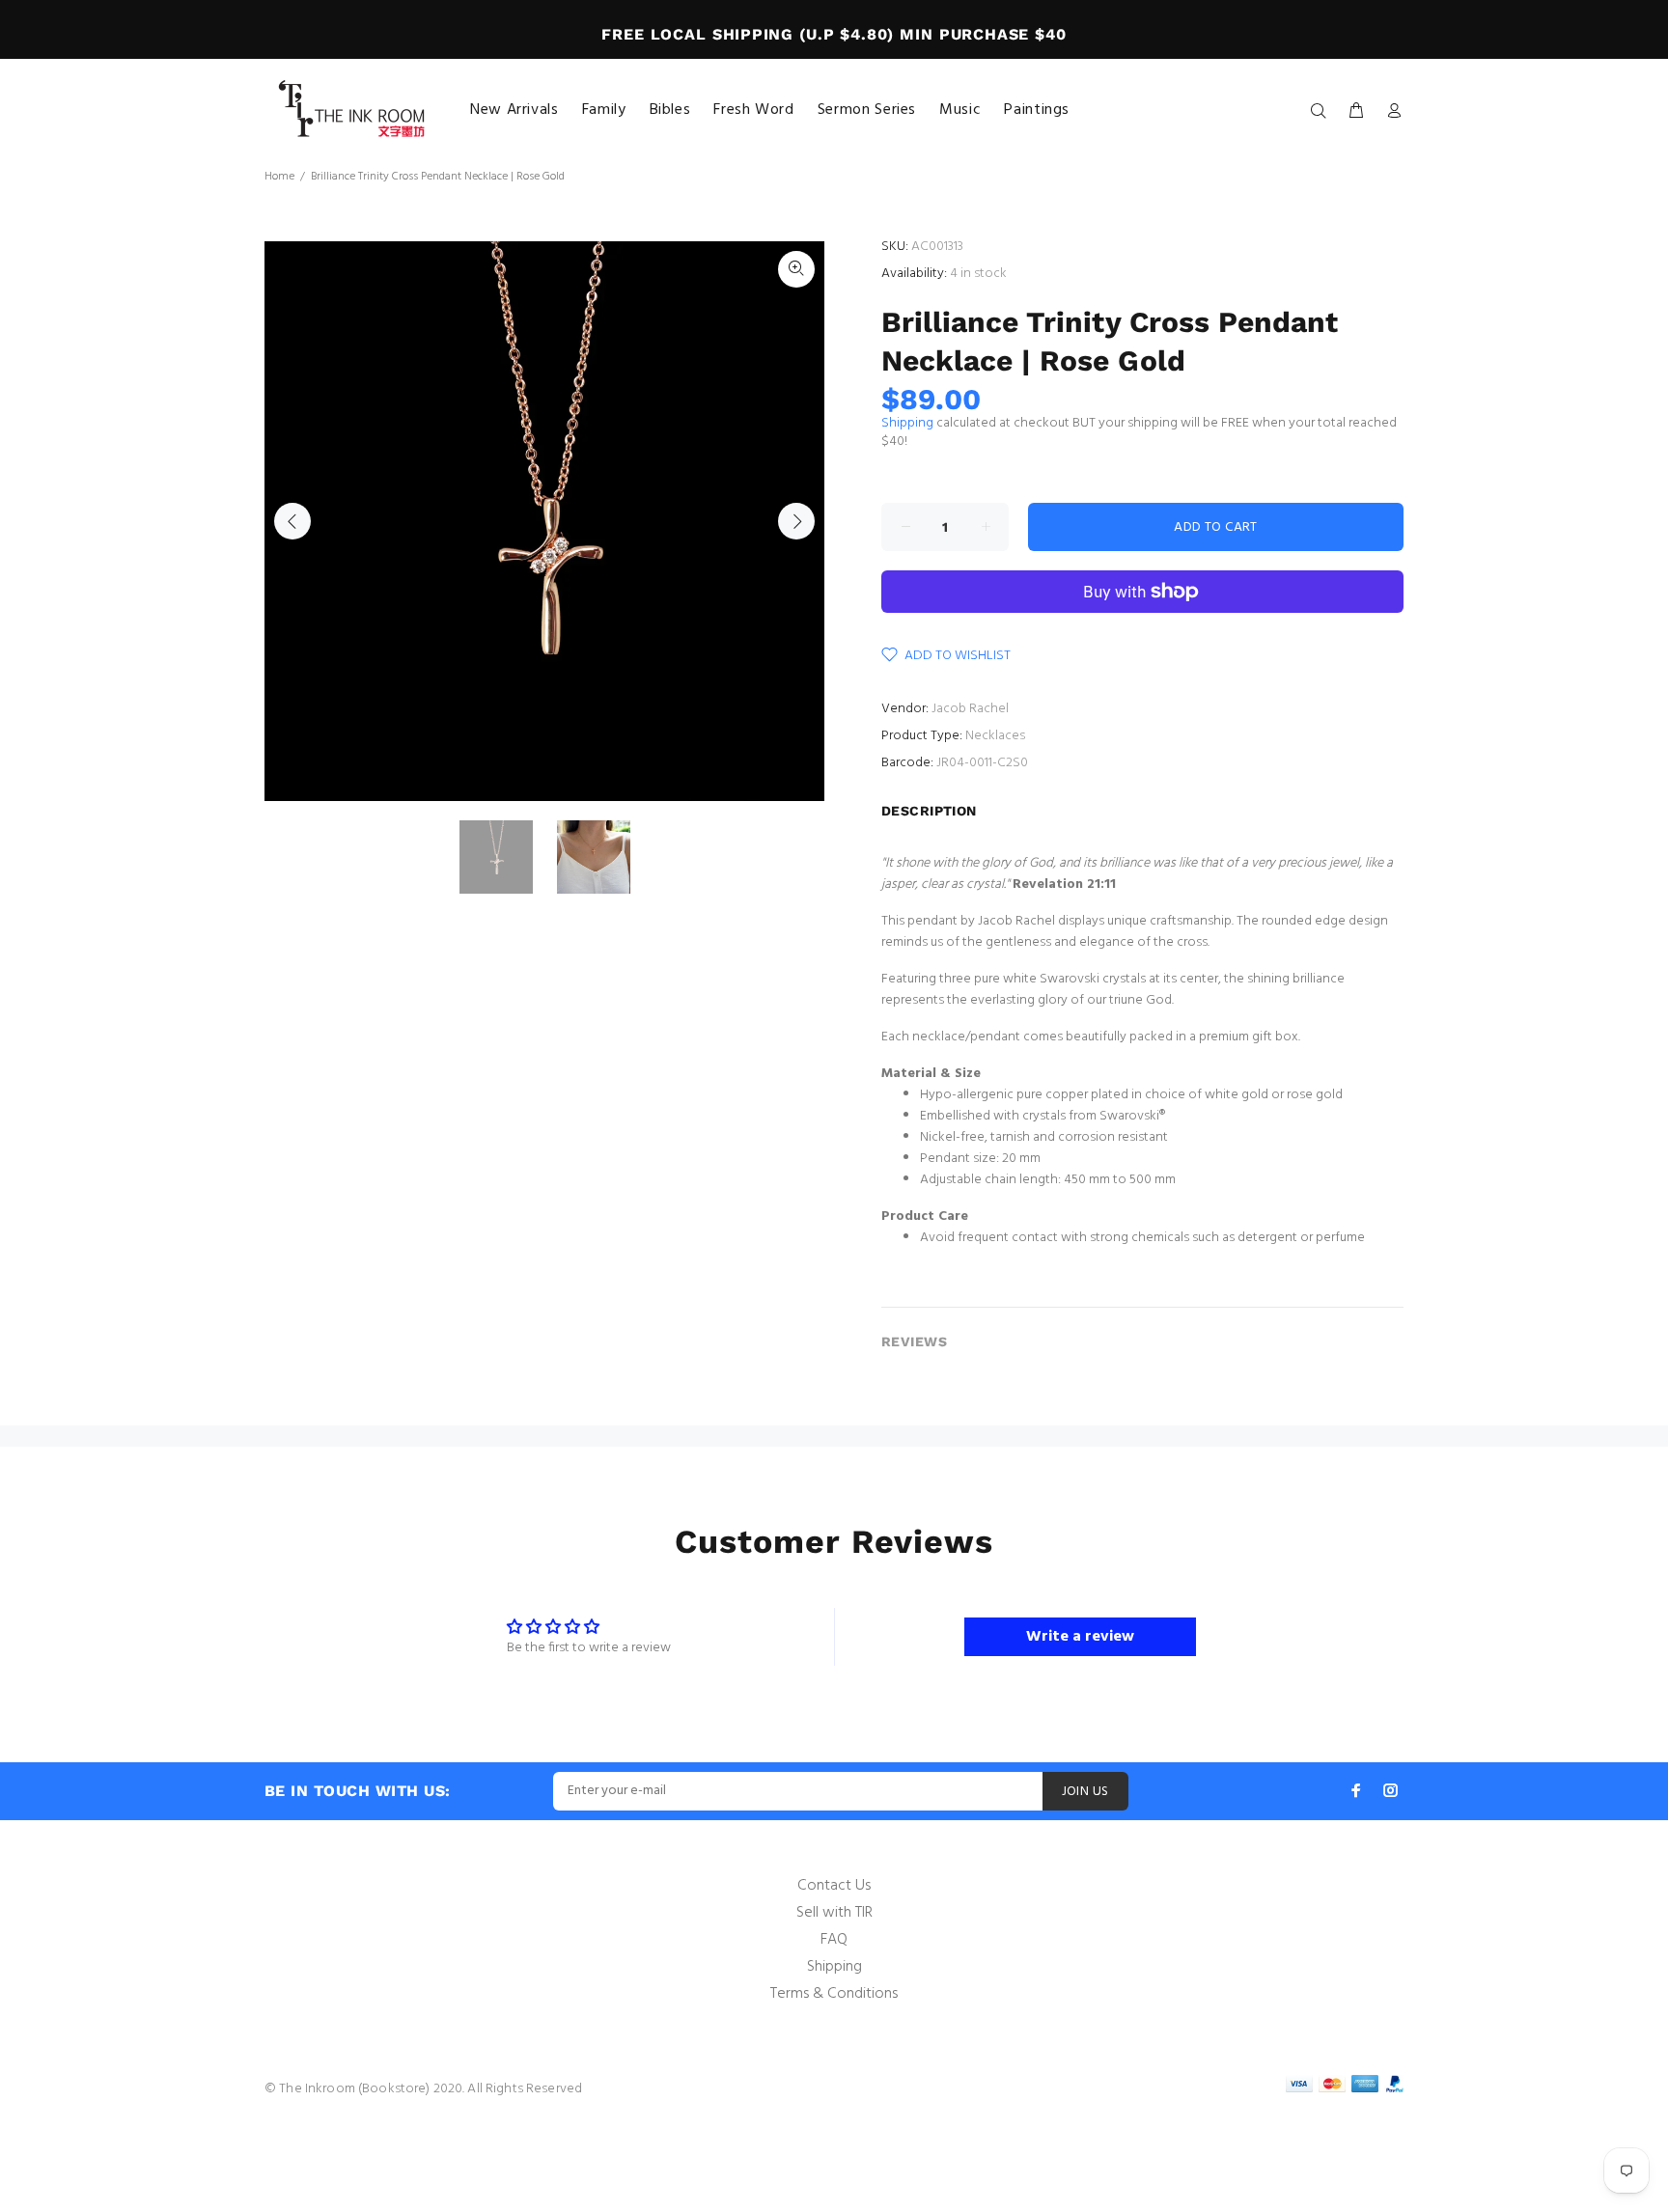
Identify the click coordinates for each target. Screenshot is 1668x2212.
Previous (292, 521)
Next (796, 521)
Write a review (1080, 1637)
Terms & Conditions (834, 1994)
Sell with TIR (834, 1913)
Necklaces (995, 736)
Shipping (907, 423)
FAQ (834, 1940)
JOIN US (1085, 1792)
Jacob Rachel (970, 709)
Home (279, 177)
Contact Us (834, 1886)
